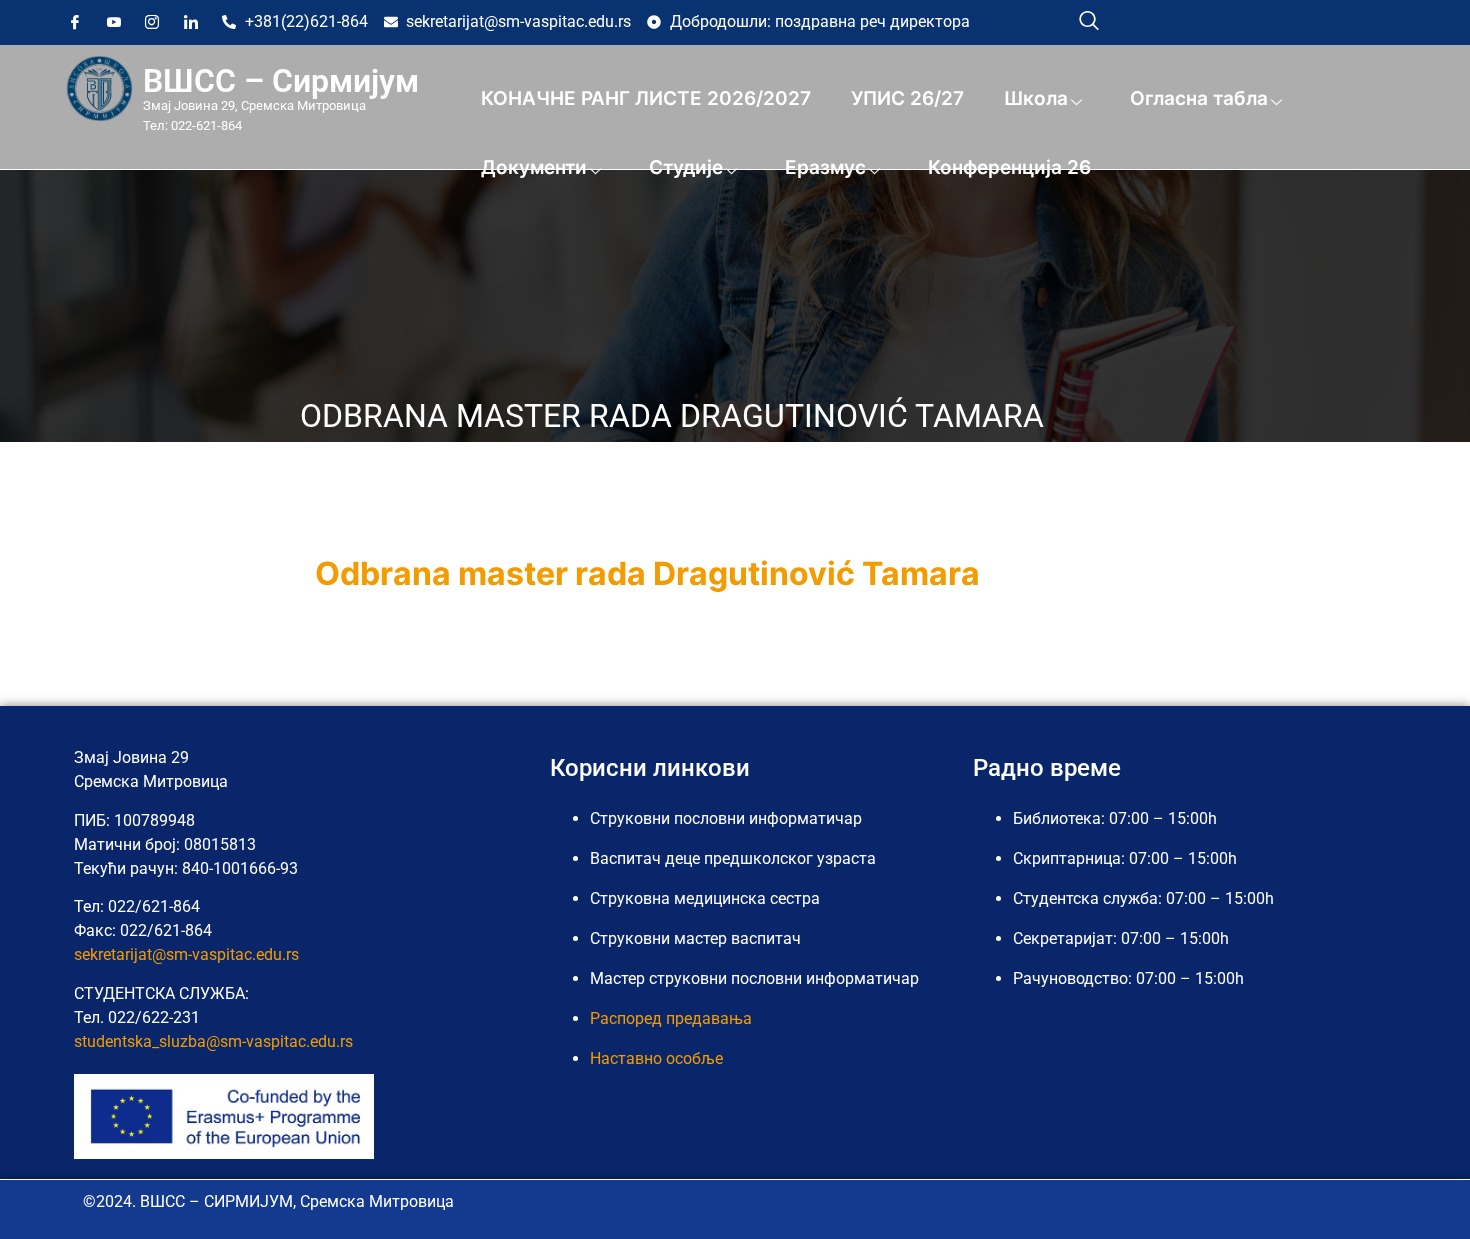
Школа (1036, 98)
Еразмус (825, 167)
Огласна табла (1199, 98)
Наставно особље (656, 1058)
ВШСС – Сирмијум (281, 81)
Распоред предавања (671, 1018)
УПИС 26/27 (907, 98)
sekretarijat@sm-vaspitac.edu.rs (186, 954)
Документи (534, 167)
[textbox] (735, 574)
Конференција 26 (1009, 167)
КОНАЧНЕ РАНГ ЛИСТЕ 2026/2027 (646, 98)
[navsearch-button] (1089, 20)
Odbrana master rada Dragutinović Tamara (647, 573)
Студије (686, 167)
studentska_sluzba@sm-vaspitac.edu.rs (213, 1041)
